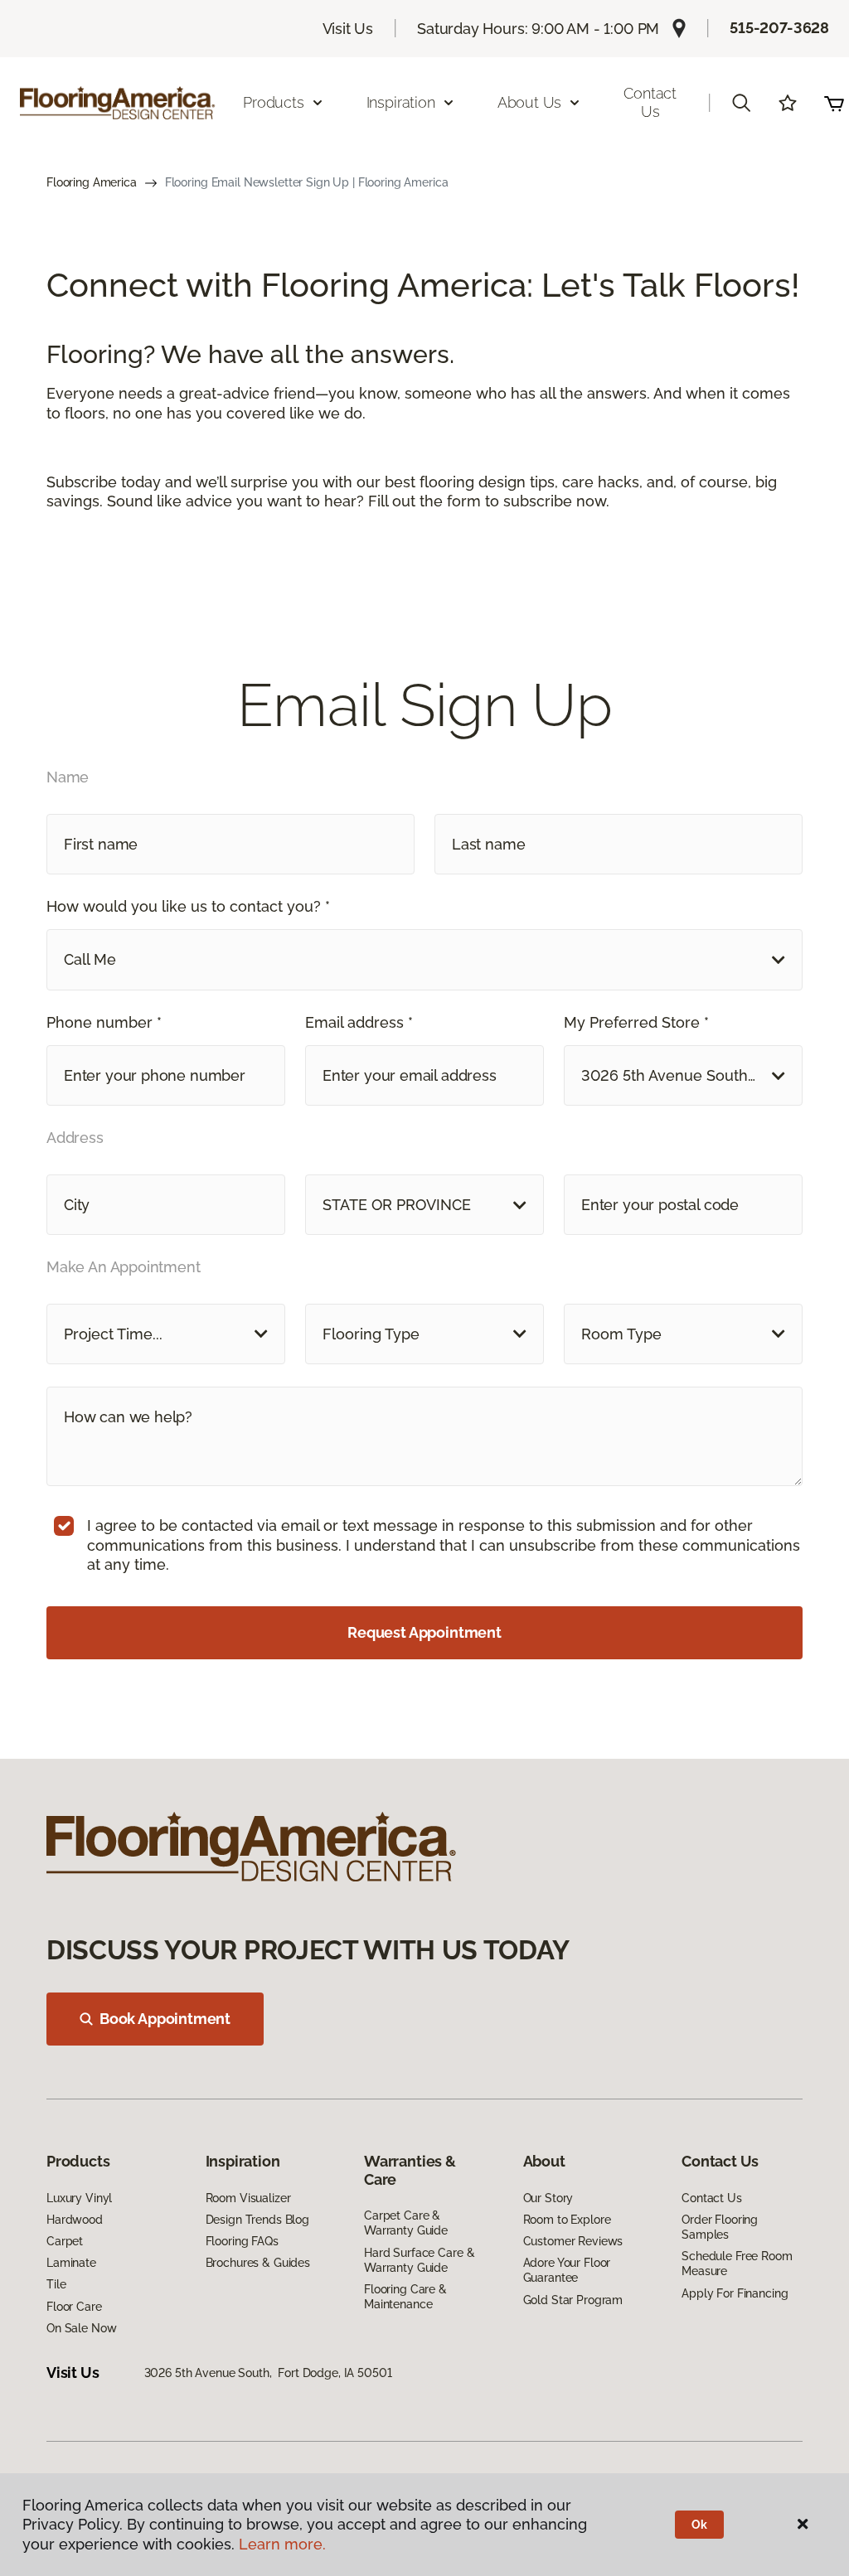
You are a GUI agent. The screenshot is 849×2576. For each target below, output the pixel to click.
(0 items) (834, 103)
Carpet (65, 2241)
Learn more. (282, 2544)
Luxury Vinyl (79, 2198)
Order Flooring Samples (720, 2227)
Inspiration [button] (401, 102)
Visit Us (348, 29)
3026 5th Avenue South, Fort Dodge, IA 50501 (268, 2373)
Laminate (71, 2263)
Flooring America (92, 182)
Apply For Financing (735, 2293)
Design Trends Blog (257, 2220)
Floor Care (74, 2307)
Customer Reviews (573, 2241)
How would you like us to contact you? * (188, 906)
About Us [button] (530, 102)
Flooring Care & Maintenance (405, 2297)
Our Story (548, 2198)
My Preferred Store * (636, 1022)
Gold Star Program (573, 2300)
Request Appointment (424, 1632)
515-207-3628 (779, 28)
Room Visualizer (248, 2198)
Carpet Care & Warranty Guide (406, 2223)
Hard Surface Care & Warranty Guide (419, 2260)
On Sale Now (81, 2328)
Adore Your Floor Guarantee (567, 2270)
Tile (56, 2284)
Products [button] (274, 102)
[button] (741, 103)
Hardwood (75, 2220)
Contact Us (650, 102)
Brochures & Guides (258, 2263)
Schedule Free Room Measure (737, 2264)
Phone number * (104, 1022)
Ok (699, 2525)
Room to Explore (567, 2220)
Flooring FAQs (242, 2241)
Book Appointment (165, 2019)
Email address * (359, 1022)
